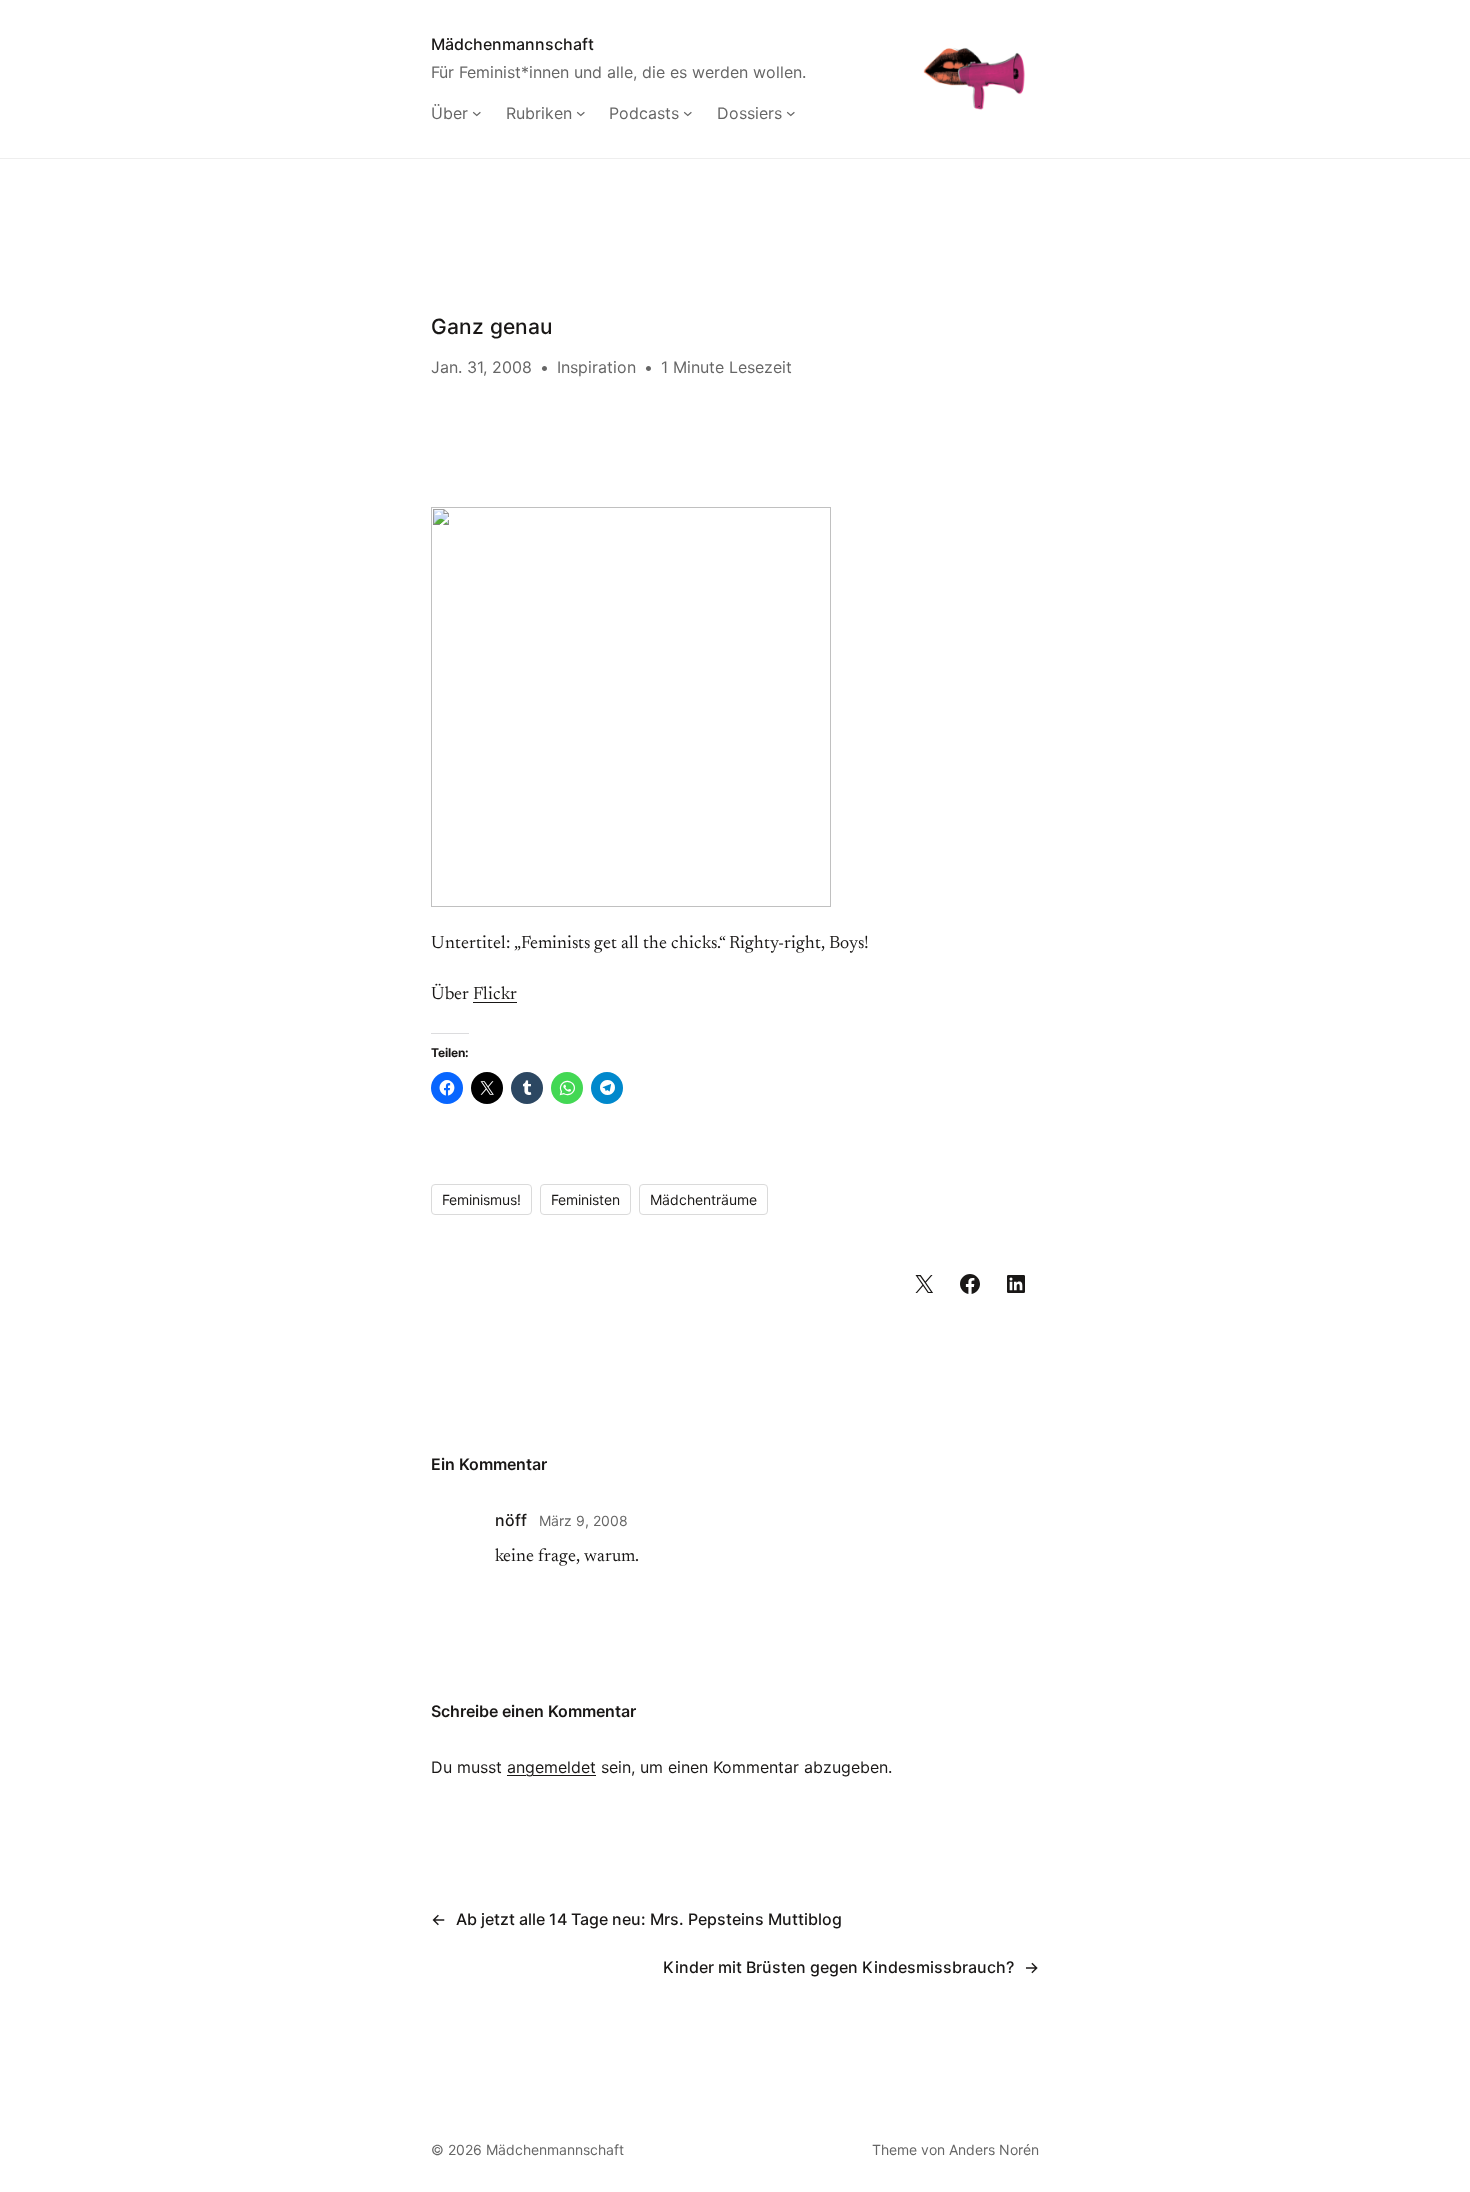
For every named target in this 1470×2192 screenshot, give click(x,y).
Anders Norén (994, 2149)
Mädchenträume (703, 1199)
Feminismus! (481, 1199)
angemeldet (551, 1767)
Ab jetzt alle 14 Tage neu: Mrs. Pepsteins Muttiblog (649, 1919)
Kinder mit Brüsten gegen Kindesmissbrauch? (838, 1967)
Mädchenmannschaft (512, 44)
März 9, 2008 (583, 1520)
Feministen (585, 1199)
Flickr (495, 995)
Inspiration (596, 367)
